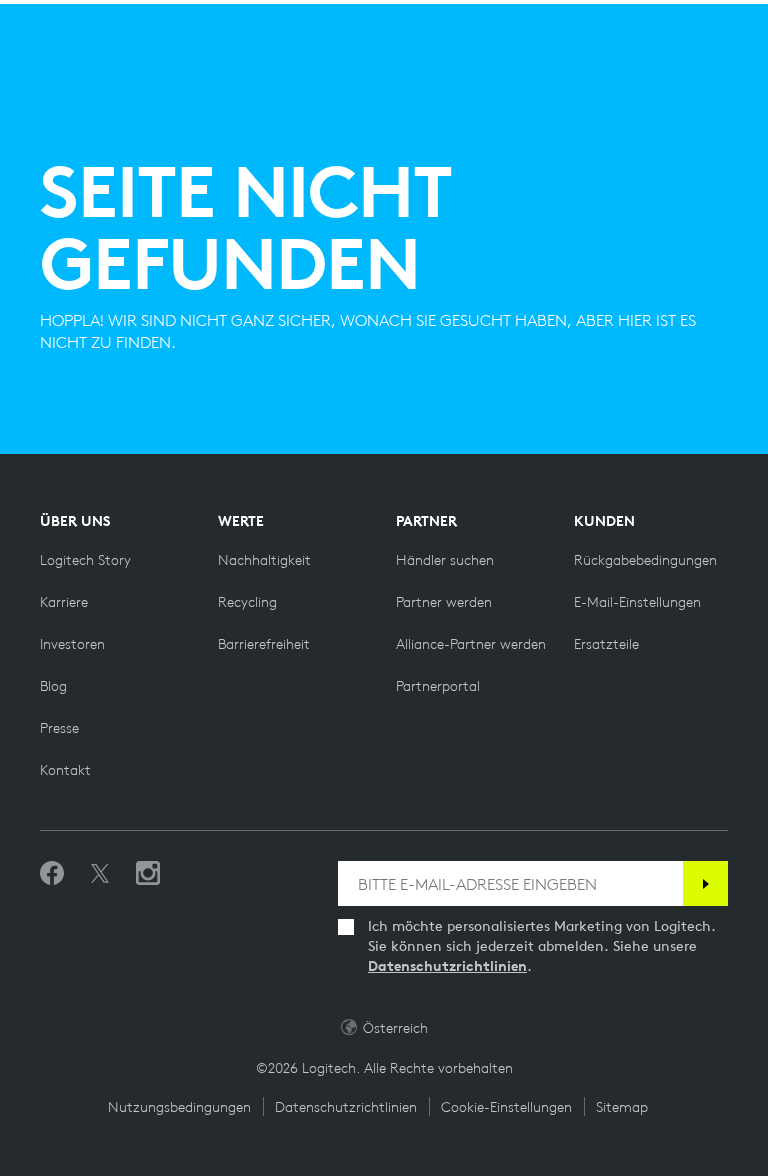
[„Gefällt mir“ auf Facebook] (52, 874)
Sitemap (622, 1107)
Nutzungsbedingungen (179, 1107)
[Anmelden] (705, 883)
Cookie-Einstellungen (506, 1107)
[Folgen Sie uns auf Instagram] (148, 874)
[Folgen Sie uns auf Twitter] (100, 874)
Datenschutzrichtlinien (447, 966)
